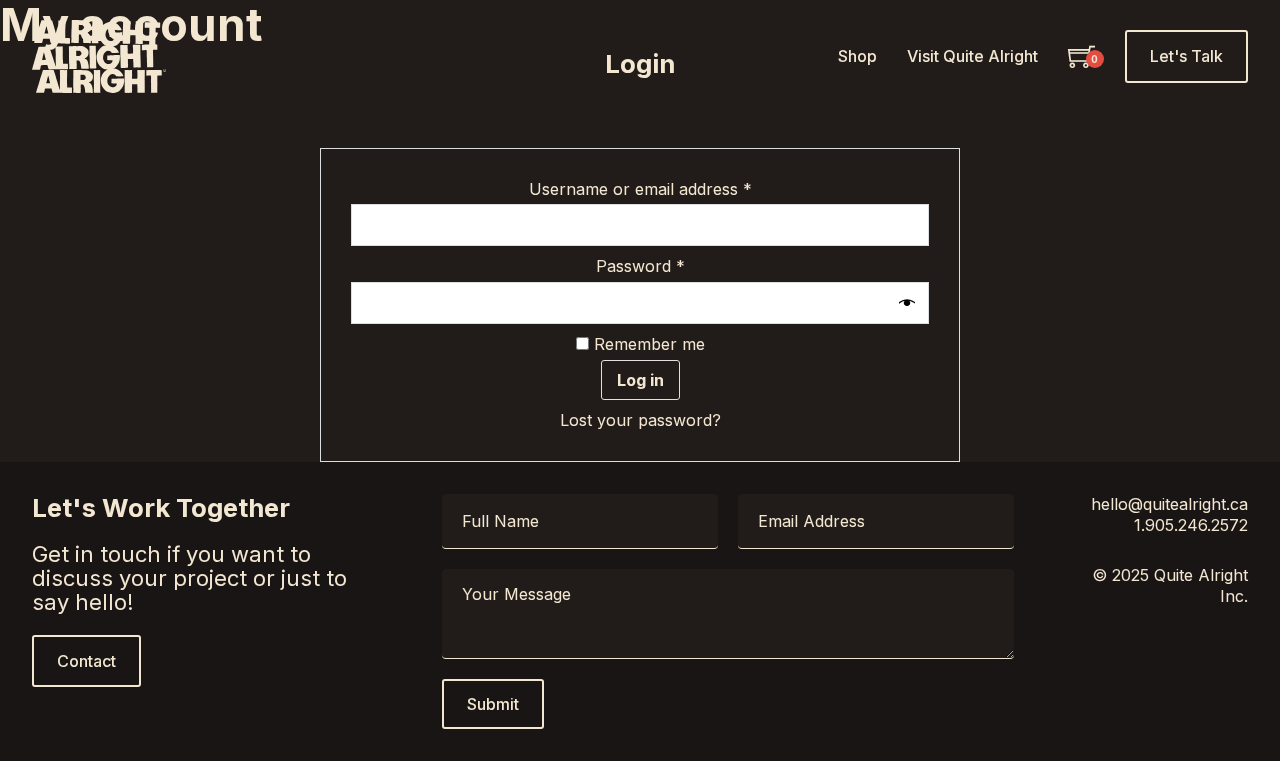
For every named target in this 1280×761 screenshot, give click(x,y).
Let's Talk (1186, 56)
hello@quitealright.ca (1169, 504)
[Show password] (909, 303)
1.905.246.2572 (1191, 525)
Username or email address (673, 189)
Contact (86, 661)
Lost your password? (640, 420)
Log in (640, 380)
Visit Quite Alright (972, 56)
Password (673, 266)
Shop (857, 56)
